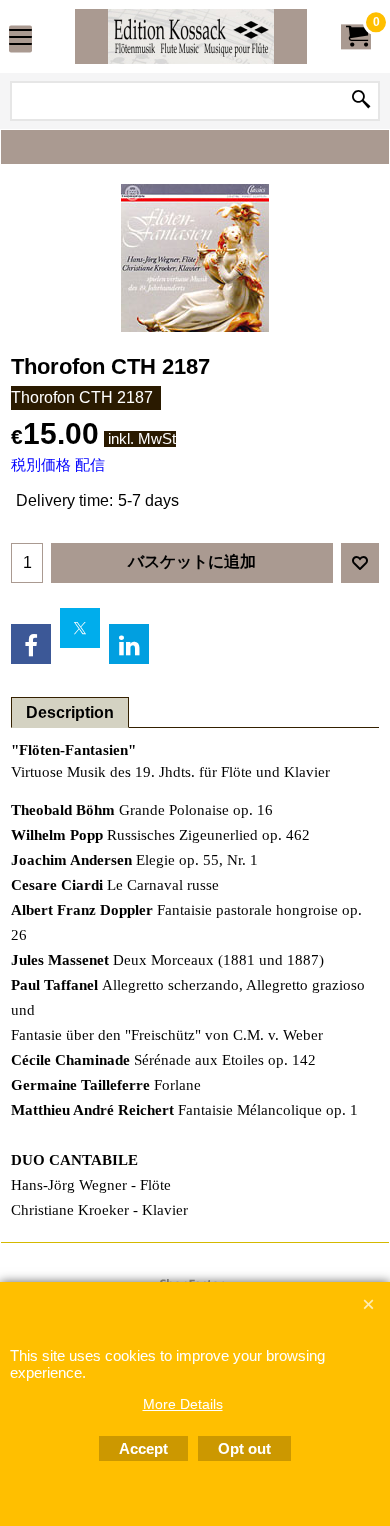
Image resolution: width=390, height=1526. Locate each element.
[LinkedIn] (129, 644)
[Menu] (20, 38)
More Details (183, 1404)
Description (70, 712)
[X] (80, 628)
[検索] (361, 101)
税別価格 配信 (58, 465)
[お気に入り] (360, 563)
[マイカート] (356, 36)
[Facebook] (31, 644)
